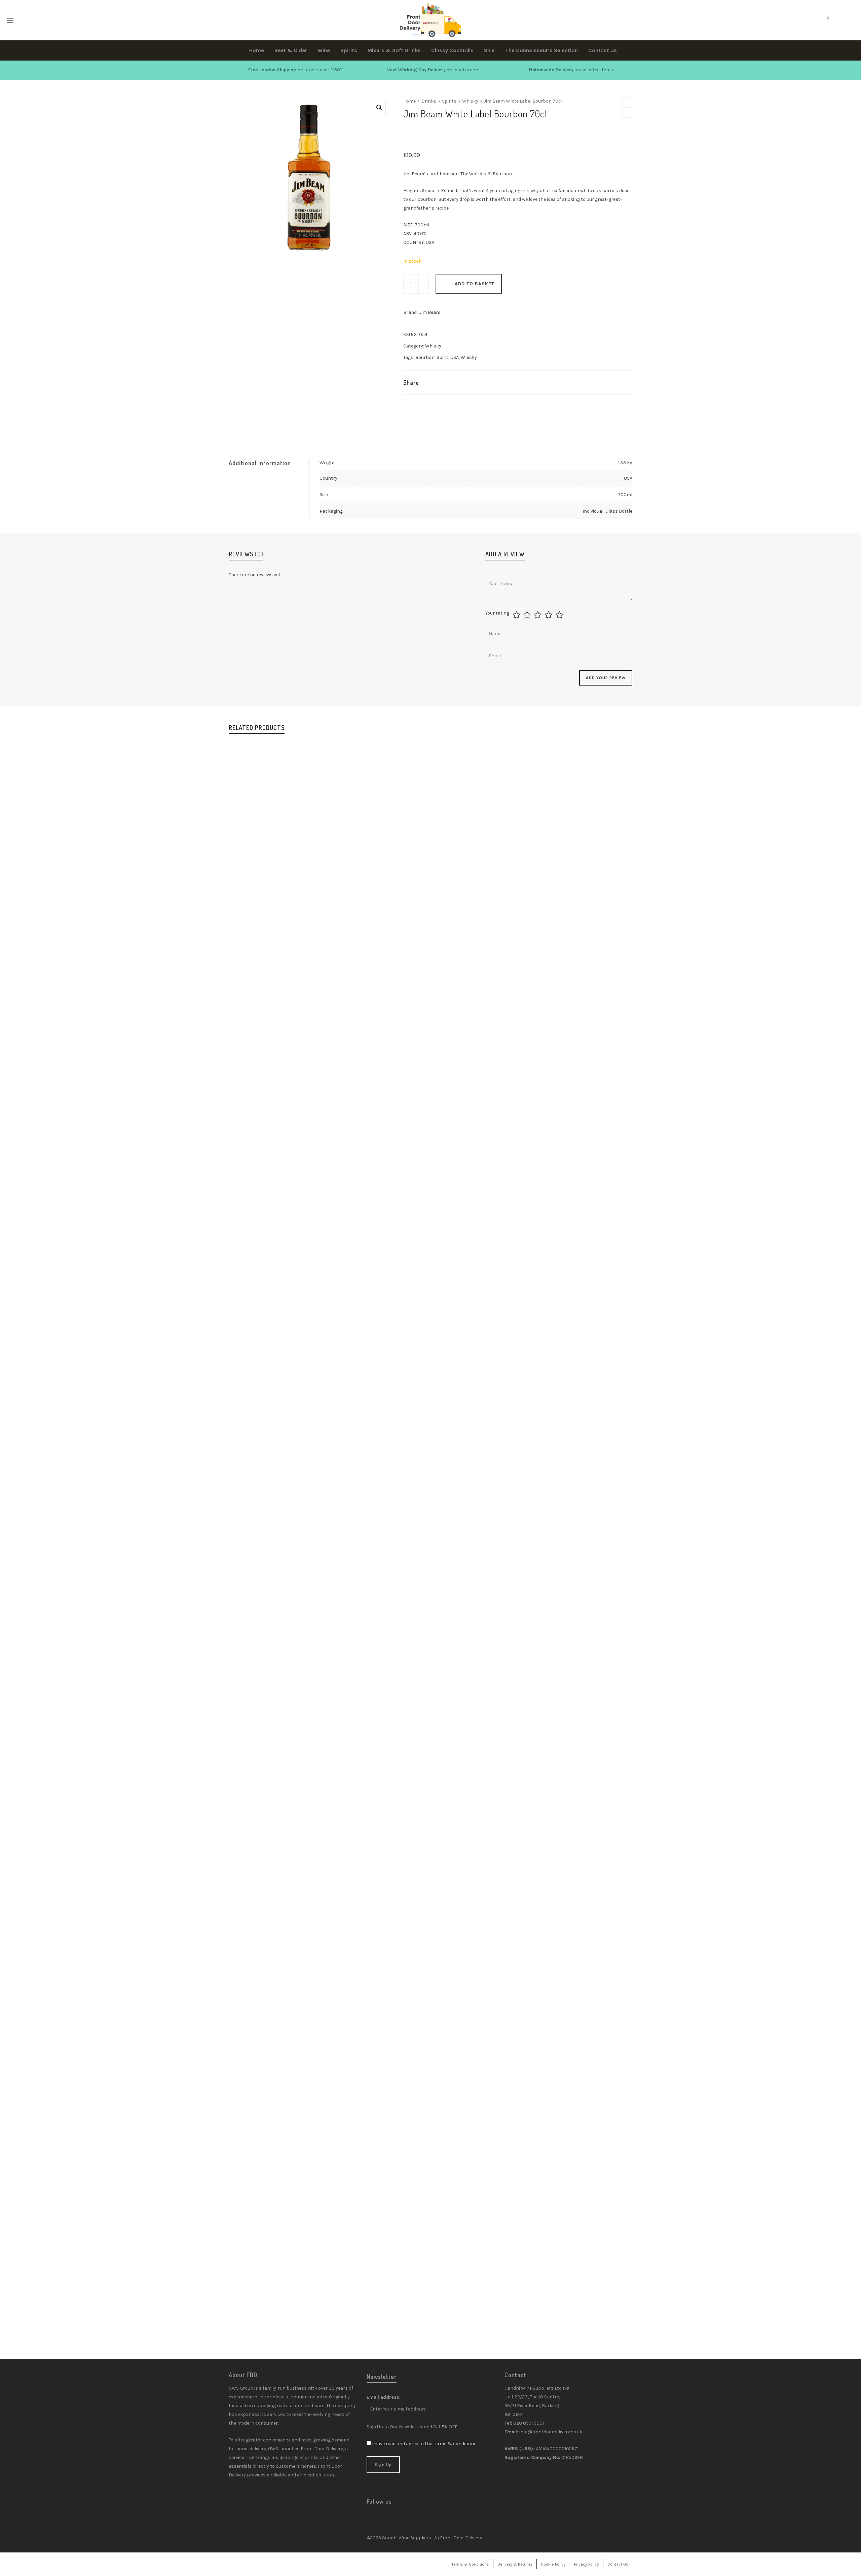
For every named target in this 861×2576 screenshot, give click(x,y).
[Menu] (10, 21)
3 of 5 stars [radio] (539, 615)
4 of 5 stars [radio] (549, 615)
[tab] (269, 463)
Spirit (442, 357)
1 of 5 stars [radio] (517, 615)
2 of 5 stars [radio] (528, 615)
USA (455, 357)
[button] (379, 108)
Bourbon (425, 357)
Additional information (260, 463)
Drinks (429, 101)
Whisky (470, 101)
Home (409, 101)
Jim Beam (430, 312)
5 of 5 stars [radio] (560, 615)
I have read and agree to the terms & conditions (424, 2444)
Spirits (449, 101)
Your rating (497, 613)
